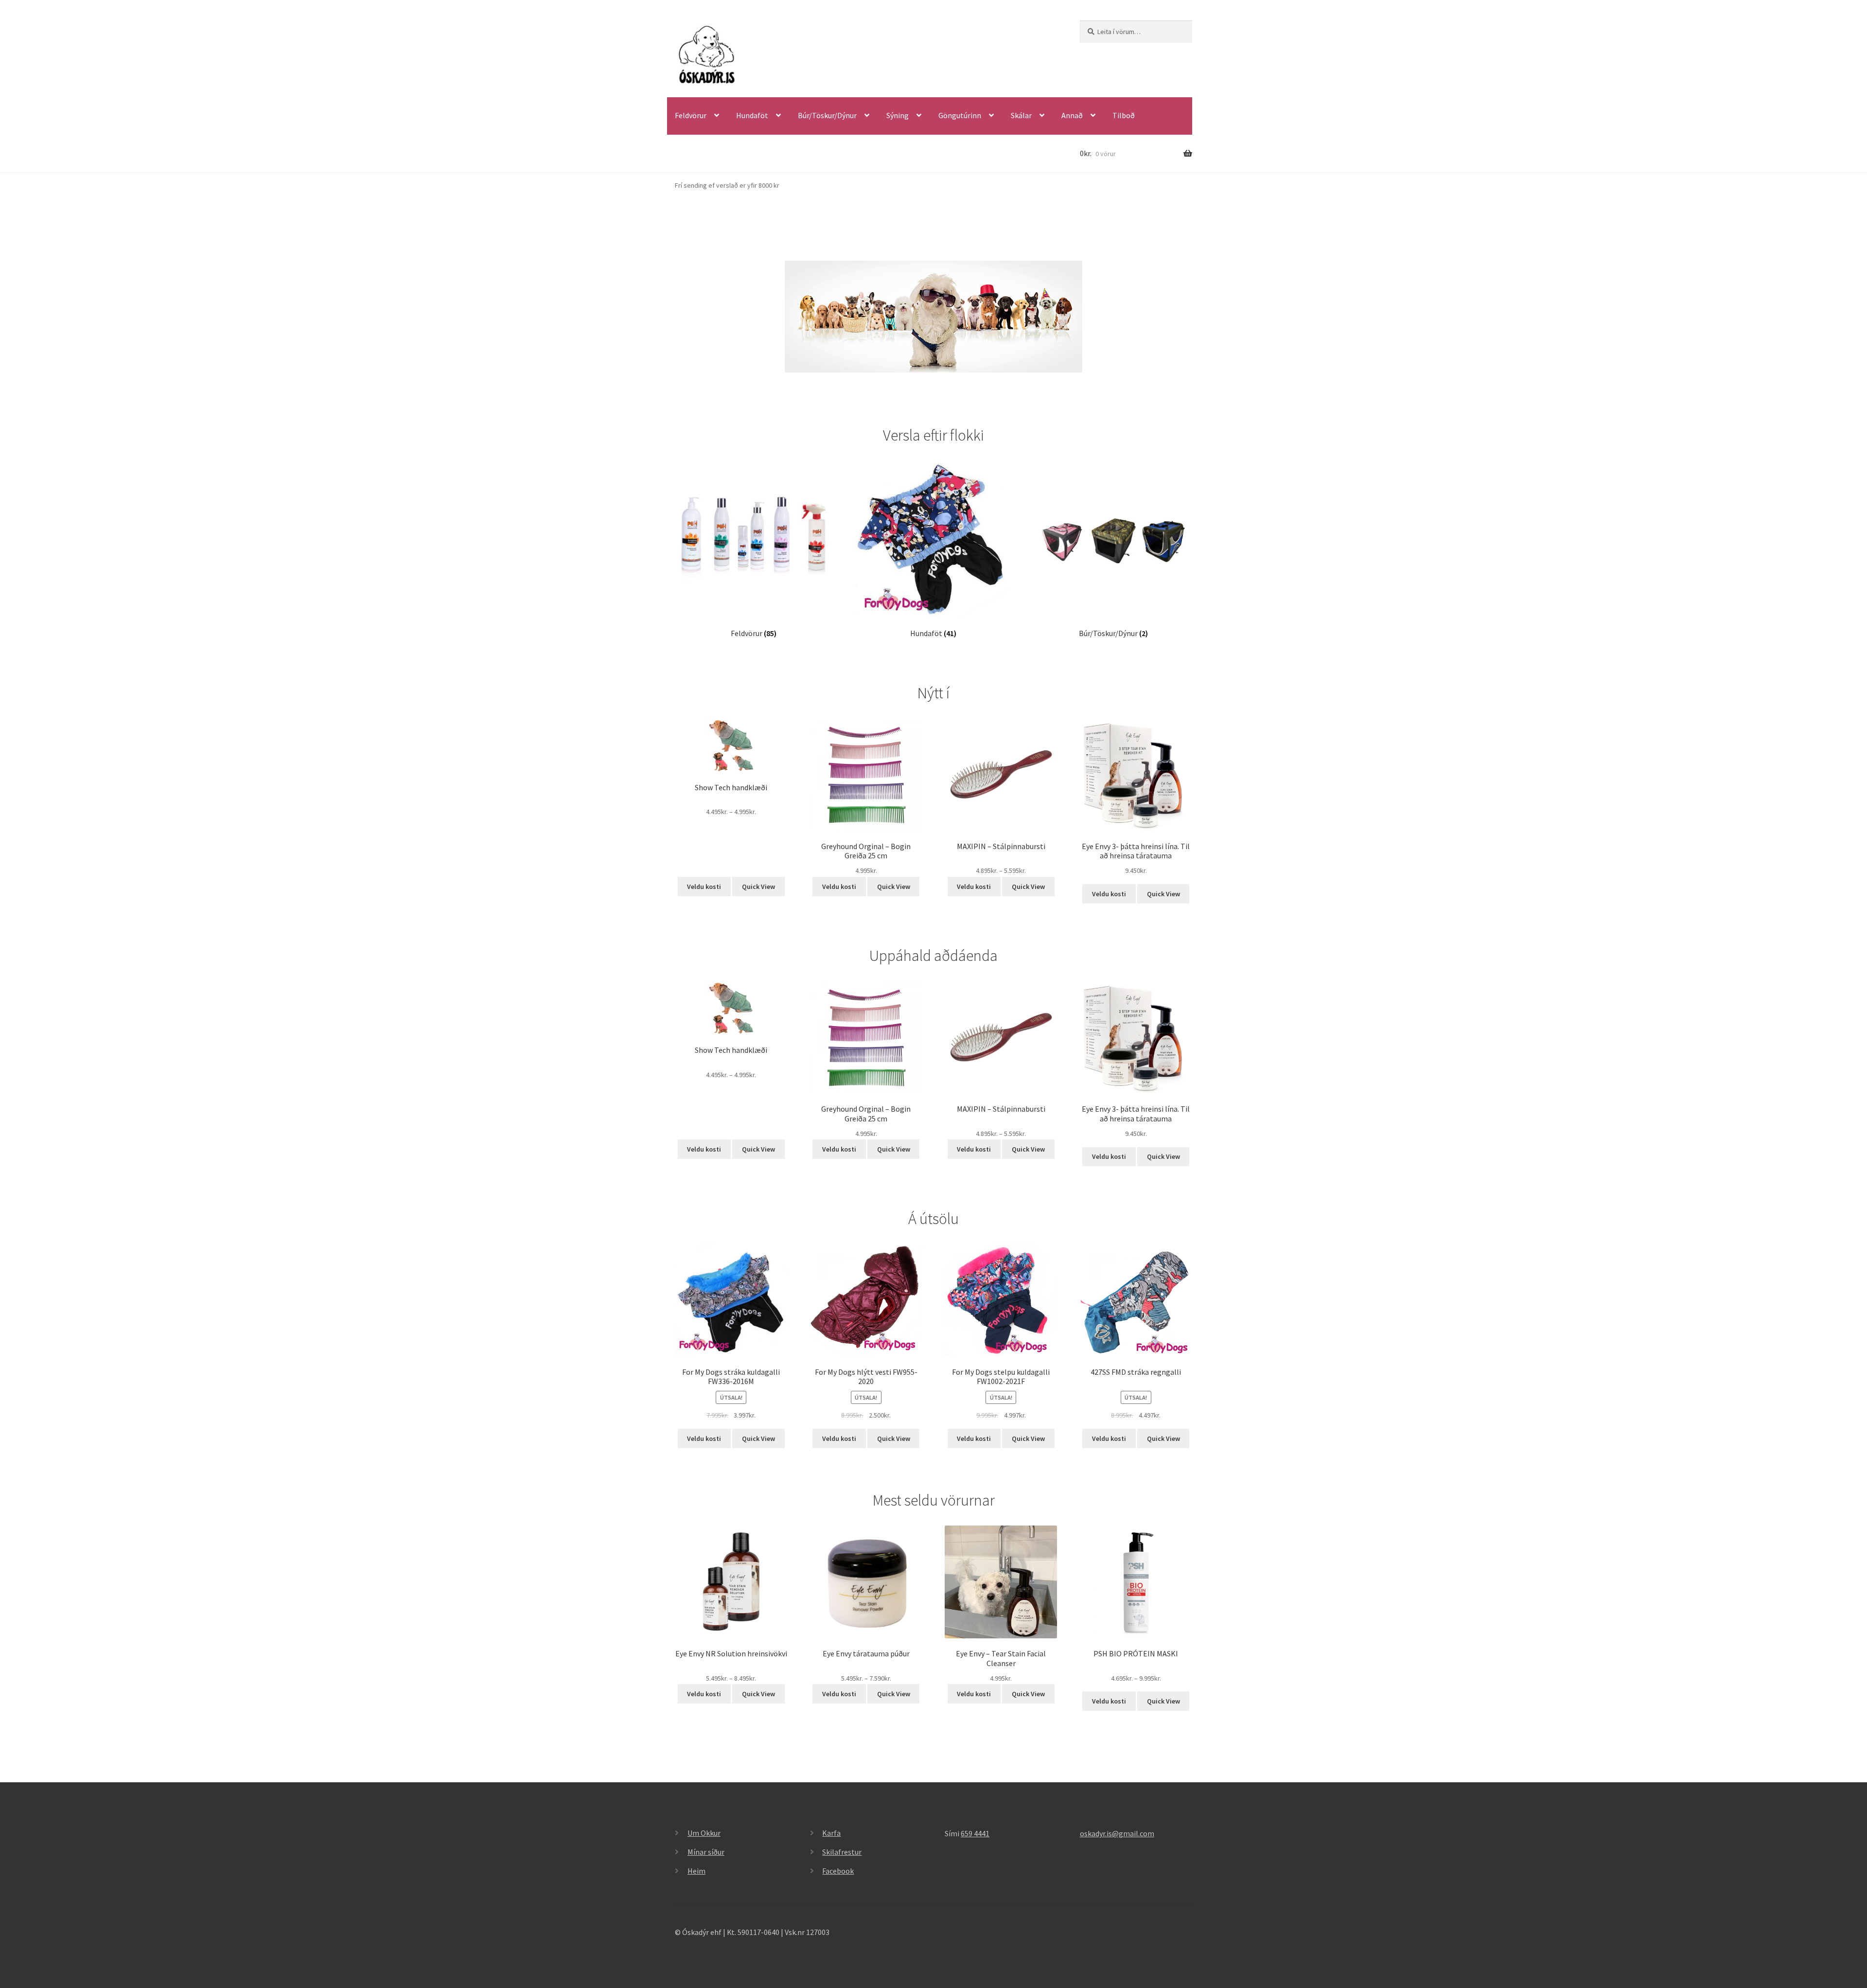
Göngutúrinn (960, 115)
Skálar (1021, 115)
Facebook (838, 1871)
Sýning (898, 115)
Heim (696, 1871)
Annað (1072, 115)
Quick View (758, 887)
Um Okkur (704, 1833)
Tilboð (1124, 115)
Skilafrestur (842, 1852)
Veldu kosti (704, 887)
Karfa (831, 1833)
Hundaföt (752, 115)
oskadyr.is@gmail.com (1117, 1833)
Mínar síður (706, 1852)
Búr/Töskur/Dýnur (827, 115)
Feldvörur (691, 115)
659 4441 (975, 1833)
